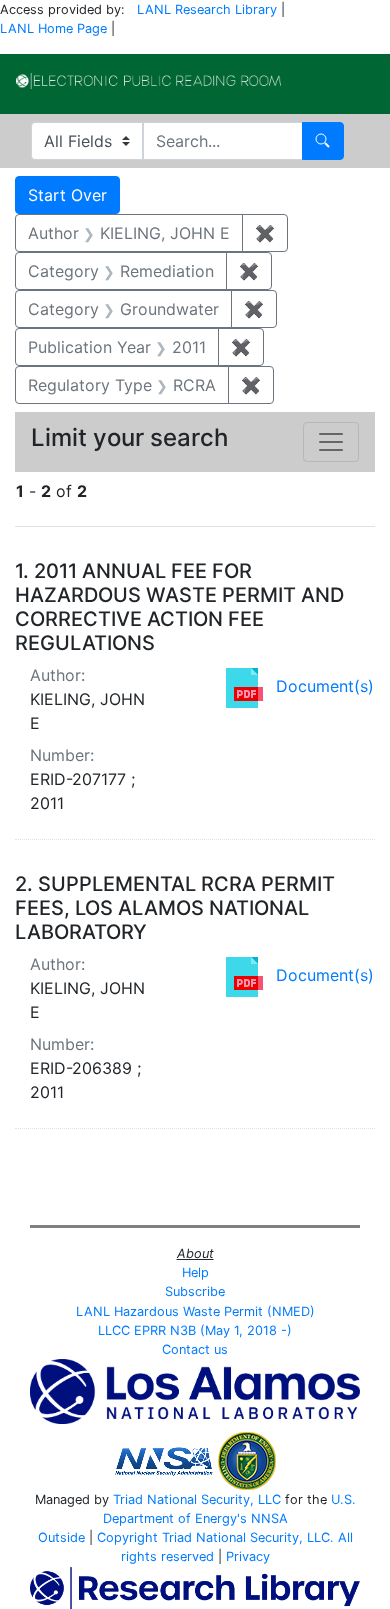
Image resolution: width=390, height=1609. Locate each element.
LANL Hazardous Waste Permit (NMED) (195, 1311)
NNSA (269, 1518)
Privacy (248, 1556)
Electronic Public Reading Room (148, 81)
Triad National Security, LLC (197, 1499)
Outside (61, 1537)
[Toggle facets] (331, 442)
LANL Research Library (207, 9)
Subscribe (195, 1291)
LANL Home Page (53, 28)
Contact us (195, 1349)
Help (195, 1272)
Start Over (67, 195)
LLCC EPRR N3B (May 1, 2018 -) (195, 1330)
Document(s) (325, 686)
